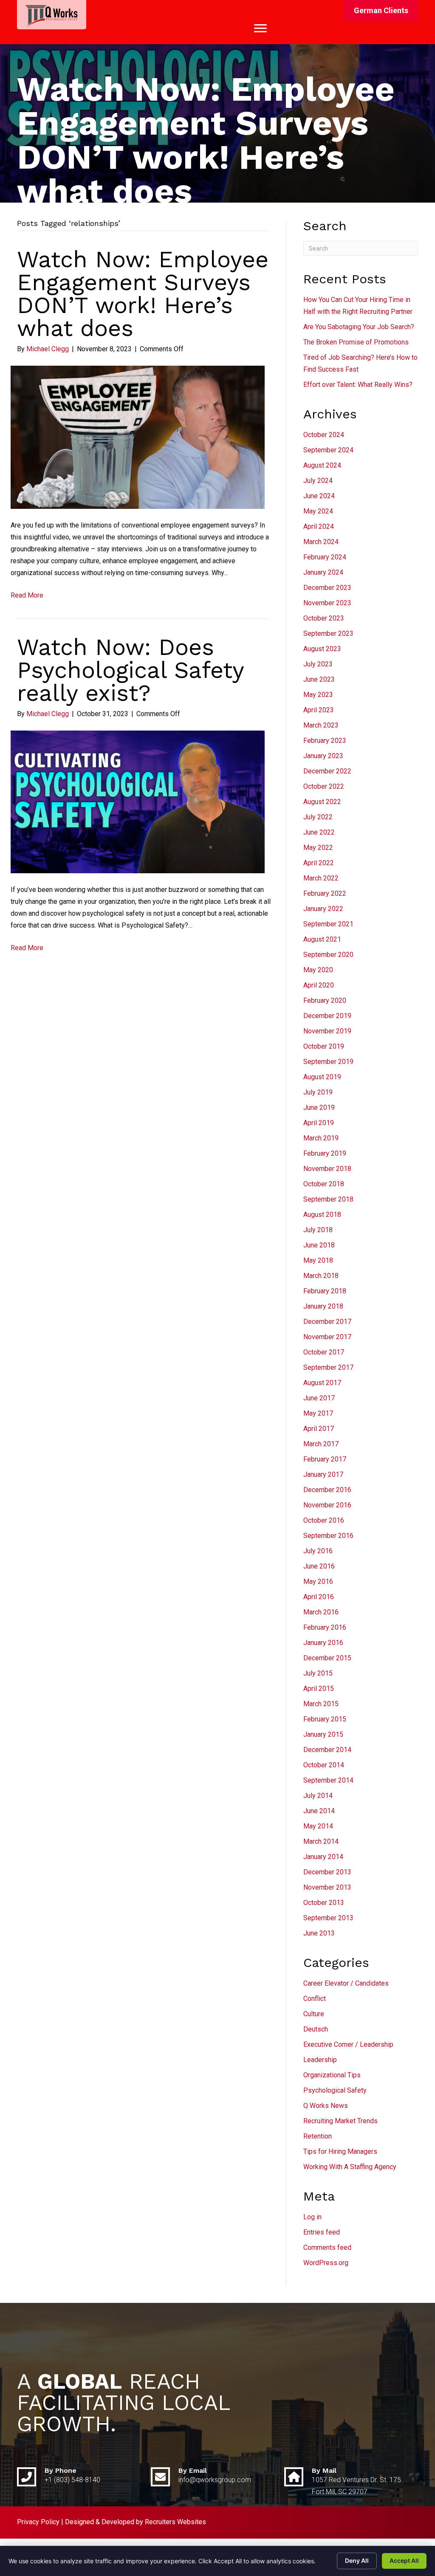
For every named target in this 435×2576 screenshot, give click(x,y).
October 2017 (324, 1352)
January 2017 (323, 1474)
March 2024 (321, 542)
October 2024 (324, 435)
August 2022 (322, 802)
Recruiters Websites (175, 2522)
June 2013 (319, 1933)
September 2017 (328, 1367)
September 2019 (328, 1062)
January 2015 (323, 1734)
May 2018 (318, 1260)
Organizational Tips (332, 2075)
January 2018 (323, 1306)
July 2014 (318, 1796)
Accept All (404, 2560)
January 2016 (323, 1643)
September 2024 (328, 450)
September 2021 (328, 924)
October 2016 (324, 1520)
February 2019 (325, 1153)
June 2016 (319, 1566)
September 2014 (328, 1780)
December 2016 (327, 1490)
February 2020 (325, 1000)
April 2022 (319, 863)
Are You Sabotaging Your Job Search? (359, 327)
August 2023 (322, 649)
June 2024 (319, 496)
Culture (314, 2014)
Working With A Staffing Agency (350, 2167)
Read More (27, 595)
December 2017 (327, 1322)
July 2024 (318, 481)
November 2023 (327, 603)
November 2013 (327, 1887)
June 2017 (319, 1398)
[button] (381, 11)
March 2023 (321, 725)
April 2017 (319, 1429)
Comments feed (327, 2247)
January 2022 (323, 909)
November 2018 (327, 1169)
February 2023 (325, 741)
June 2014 (319, 1811)
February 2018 (325, 1291)
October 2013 (324, 1903)
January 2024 (323, 572)
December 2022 (327, 771)
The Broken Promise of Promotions (356, 342)
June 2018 (319, 1245)
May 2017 (318, 1413)
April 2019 (319, 1123)
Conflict (315, 1999)
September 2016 (328, 1536)
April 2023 (319, 710)
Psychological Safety (335, 2090)
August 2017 (322, 1383)
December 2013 (327, 1872)
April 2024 (319, 526)
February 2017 (325, 1459)
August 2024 (322, 465)
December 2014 (327, 1750)
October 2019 (324, 1046)
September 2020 (328, 955)
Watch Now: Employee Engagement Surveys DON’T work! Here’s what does (143, 294)
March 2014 (321, 1841)
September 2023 (328, 633)
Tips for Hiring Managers (340, 2151)
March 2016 (321, 1612)
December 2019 (327, 1016)
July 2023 (318, 664)
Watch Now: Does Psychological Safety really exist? (130, 670)
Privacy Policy (38, 2522)
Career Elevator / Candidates (346, 1983)
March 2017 (321, 1444)
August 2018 (322, 1215)
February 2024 (325, 557)
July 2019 (318, 1092)
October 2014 (324, 1765)
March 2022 (321, 878)
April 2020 (319, 985)
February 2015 (325, 1719)
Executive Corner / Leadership (348, 2044)
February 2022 (325, 893)
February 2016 (325, 1627)
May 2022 (318, 848)
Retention (318, 2136)
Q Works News (326, 2106)
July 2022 (318, 817)
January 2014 (323, 1857)
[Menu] (260, 28)
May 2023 (318, 695)
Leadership (320, 2060)
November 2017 (327, 1337)
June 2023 (319, 679)
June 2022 (319, 832)
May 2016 (318, 1581)
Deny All (357, 2560)
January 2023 (323, 756)
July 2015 (318, 1673)
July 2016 (318, 1551)
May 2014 (318, 1826)
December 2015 (327, 1658)
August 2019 (322, 1077)
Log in (312, 2217)
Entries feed (322, 2232)
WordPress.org (326, 2263)
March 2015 (321, 1704)
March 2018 (321, 1276)
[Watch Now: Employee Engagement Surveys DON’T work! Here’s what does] (138, 437)
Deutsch (316, 2029)
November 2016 (327, 1505)
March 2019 (321, 1138)
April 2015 (319, 1689)
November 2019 (327, 1031)
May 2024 (318, 511)
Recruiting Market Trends (340, 2121)
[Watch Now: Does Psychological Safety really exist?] (138, 801)
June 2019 (319, 1107)
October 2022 (324, 786)
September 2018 (328, 1199)
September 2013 (328, 1918)
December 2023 (327, 588)
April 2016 (319, 1597)
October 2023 (324, 618)
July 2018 (318, 1230)
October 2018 (324, 1184)
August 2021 (322, 939)
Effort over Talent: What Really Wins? (358, 385)
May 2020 (318, 970)
